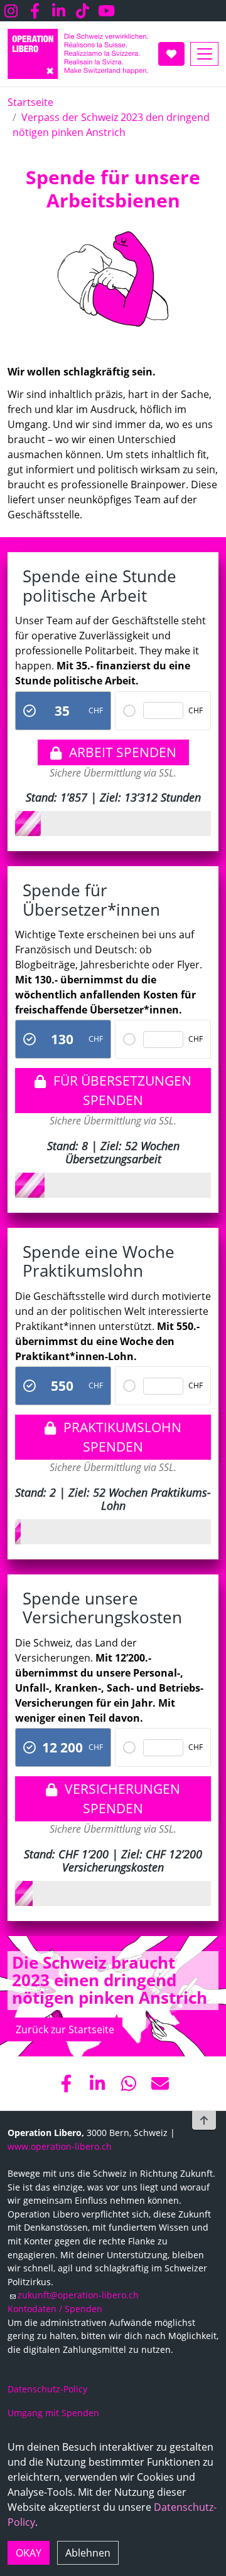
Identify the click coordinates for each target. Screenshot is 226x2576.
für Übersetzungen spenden (122, 1090)
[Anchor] (18, 177)
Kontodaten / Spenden (55, 2309)
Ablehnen (88, 2553)
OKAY (29, 2553)
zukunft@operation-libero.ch (78, 2295)
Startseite (30, 102)
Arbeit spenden (123, 752)
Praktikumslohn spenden (122, 1437)
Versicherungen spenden (122, 1798)
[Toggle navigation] (204, 54)
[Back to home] (78, 54)
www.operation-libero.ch (60, 2146)
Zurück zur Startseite (65, 2029)
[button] (66, 2083)
